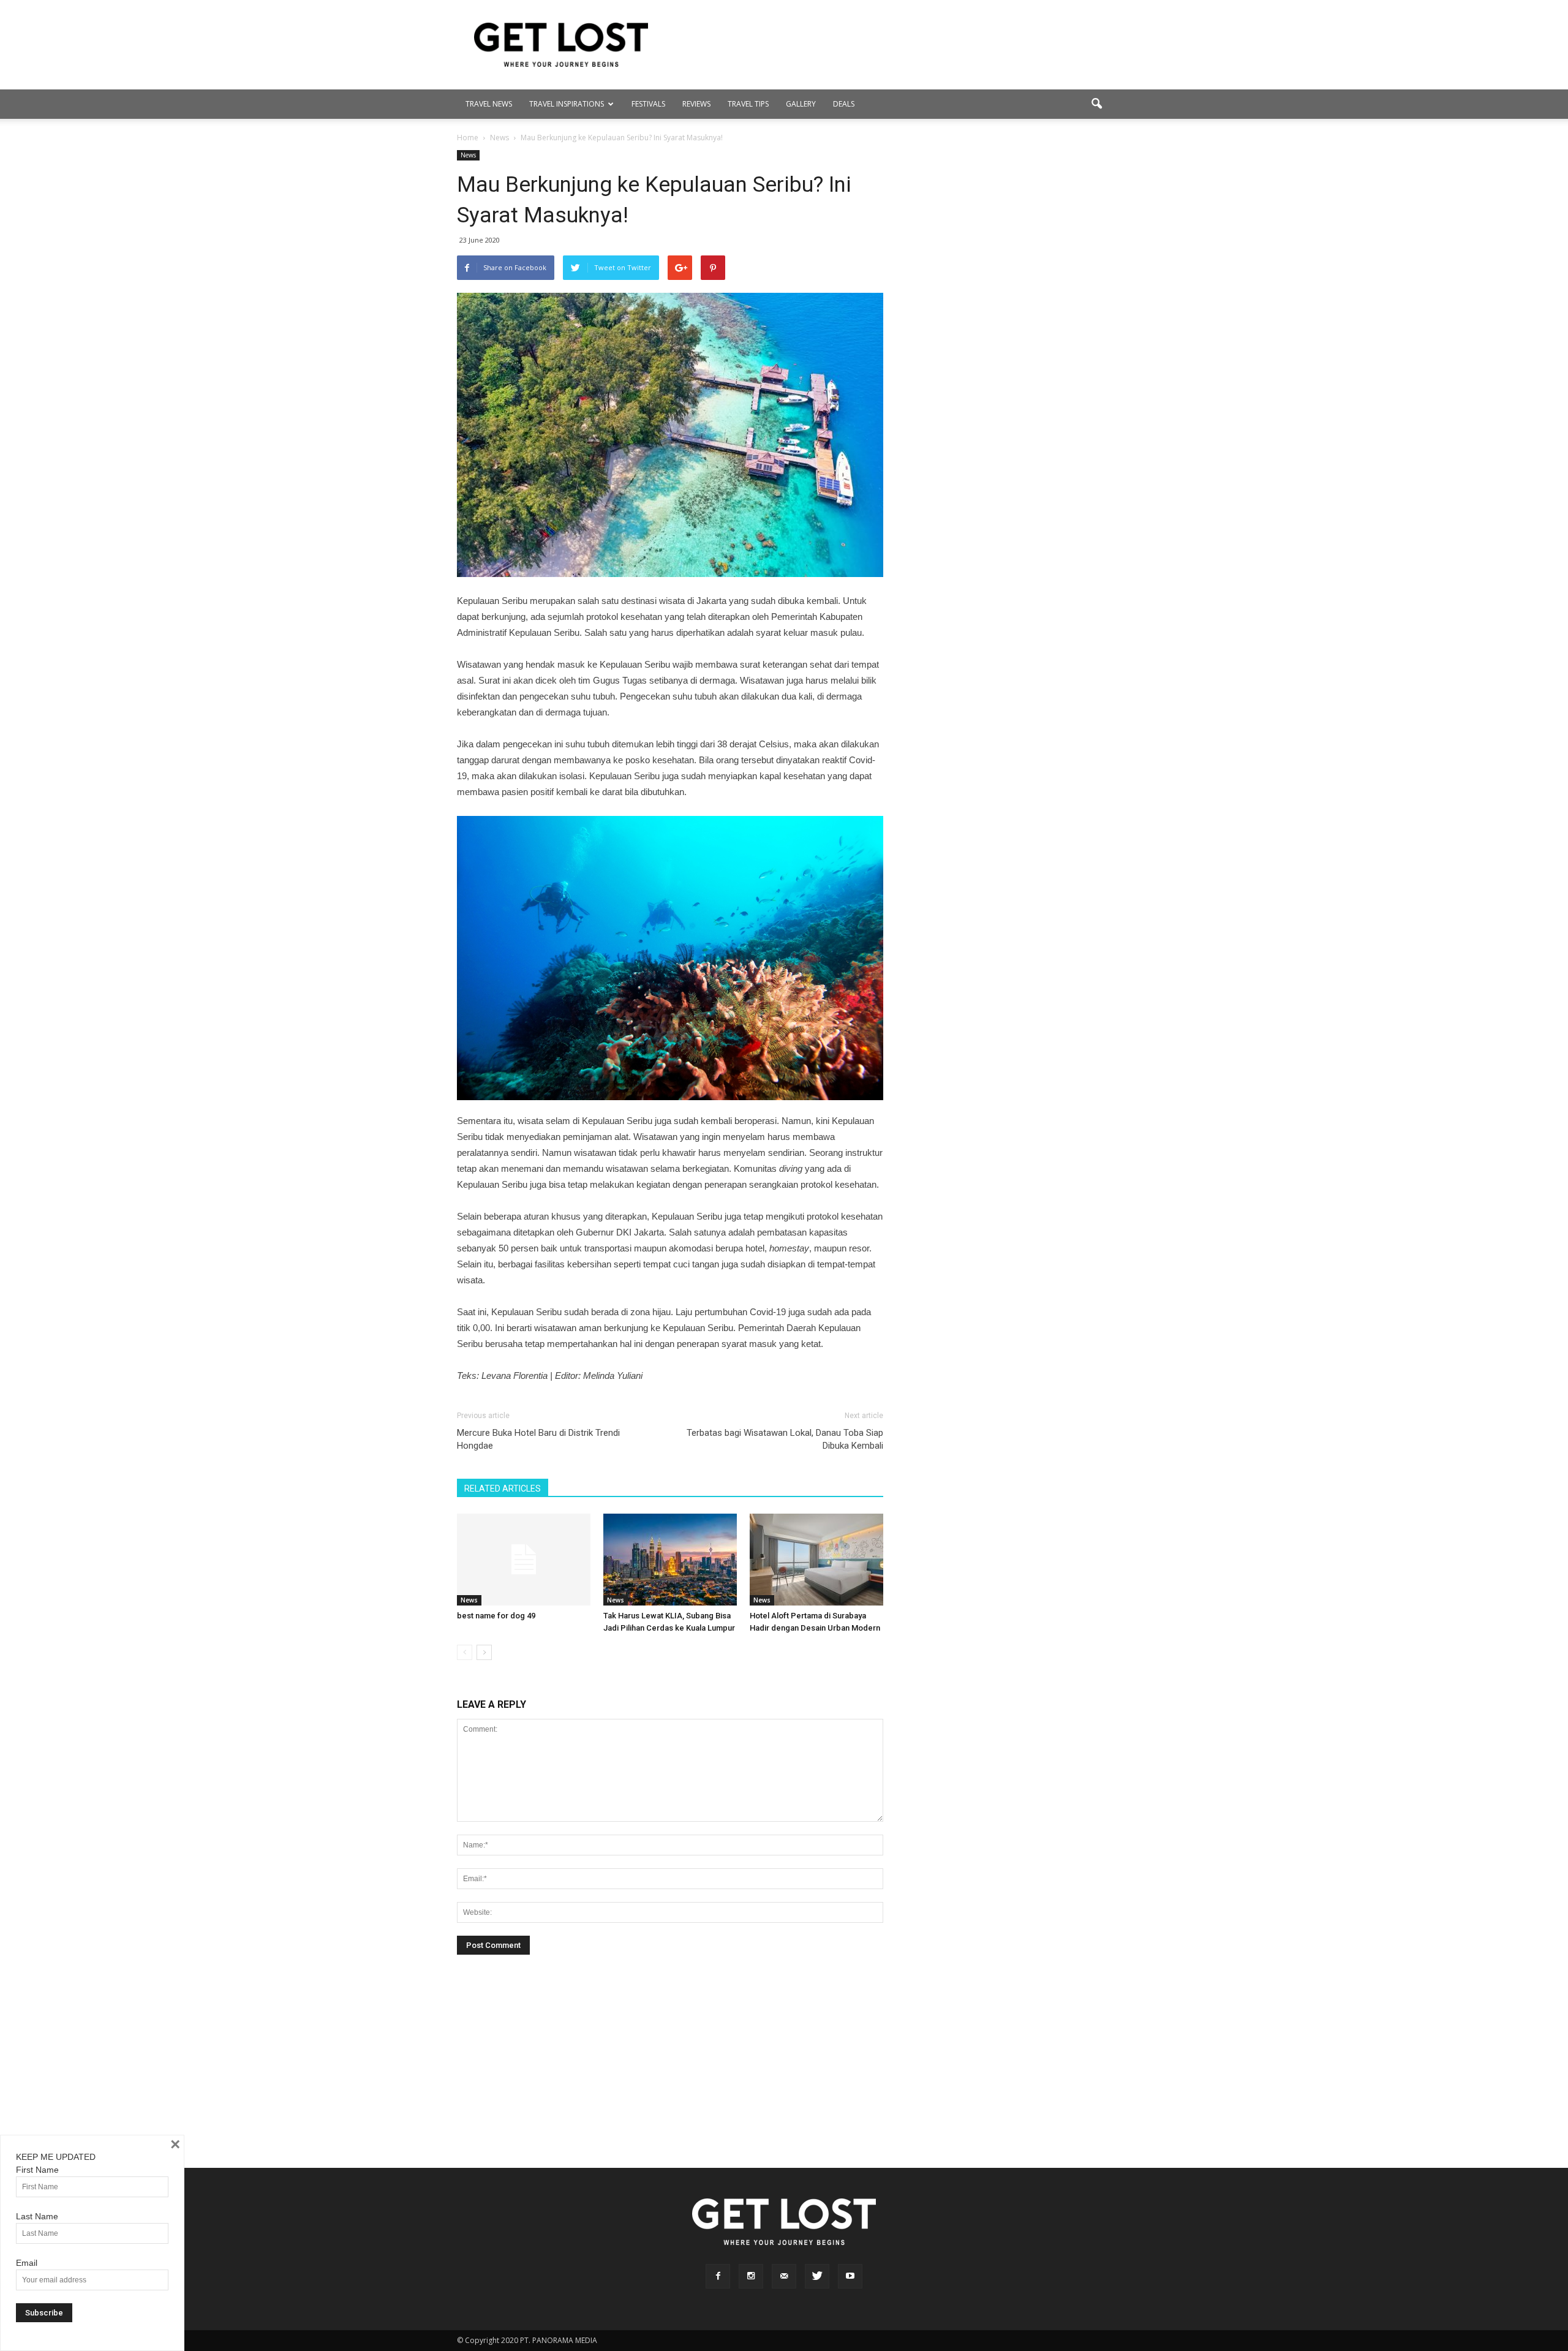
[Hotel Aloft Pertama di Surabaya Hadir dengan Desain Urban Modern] (816, 1560)
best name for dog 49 (496, 1616)
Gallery (801, 104)
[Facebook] (718, 2276)
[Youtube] (850, 2276)
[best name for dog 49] (524, 1560)
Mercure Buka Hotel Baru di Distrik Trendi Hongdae (538, 1439)
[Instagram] (751, 2276)
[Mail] (784, 2276)
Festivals (648, 104)
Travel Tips (748, 104)
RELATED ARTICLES (503, 1489)
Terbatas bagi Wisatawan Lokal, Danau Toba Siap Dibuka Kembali (785, 1439)
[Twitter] (817, 2276)
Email (27, 2263)
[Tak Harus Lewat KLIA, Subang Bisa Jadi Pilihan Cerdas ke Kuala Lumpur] (670, 1560)
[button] (1096, 104)
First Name (37, 2170)
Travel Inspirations (567, 104)
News (468, 155)
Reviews (696, 104)
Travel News (489, 104)
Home (468, 138)
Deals (844, 104)
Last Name (37, 2216)
